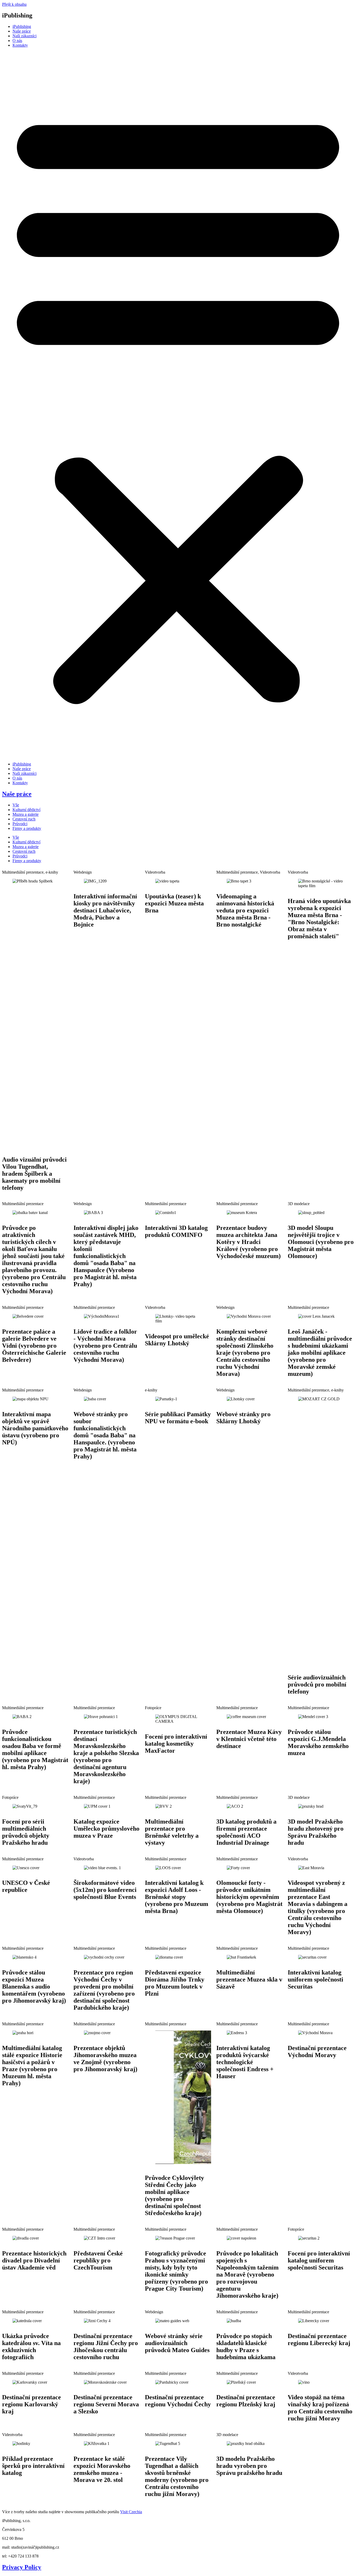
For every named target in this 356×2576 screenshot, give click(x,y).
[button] (178, 405)
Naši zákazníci (24, 36)
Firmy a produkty (27, 828)
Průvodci (20, 824)
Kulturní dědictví (26, 810)
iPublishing (22, 26)
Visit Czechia (131, 2512)
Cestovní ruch (24, 819)
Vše (16, 805)
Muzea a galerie (26, 814)
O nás (17, 41)
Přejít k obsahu (14, 4)
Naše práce (22, 31)
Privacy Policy (22, 2567)
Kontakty (20, 45)
